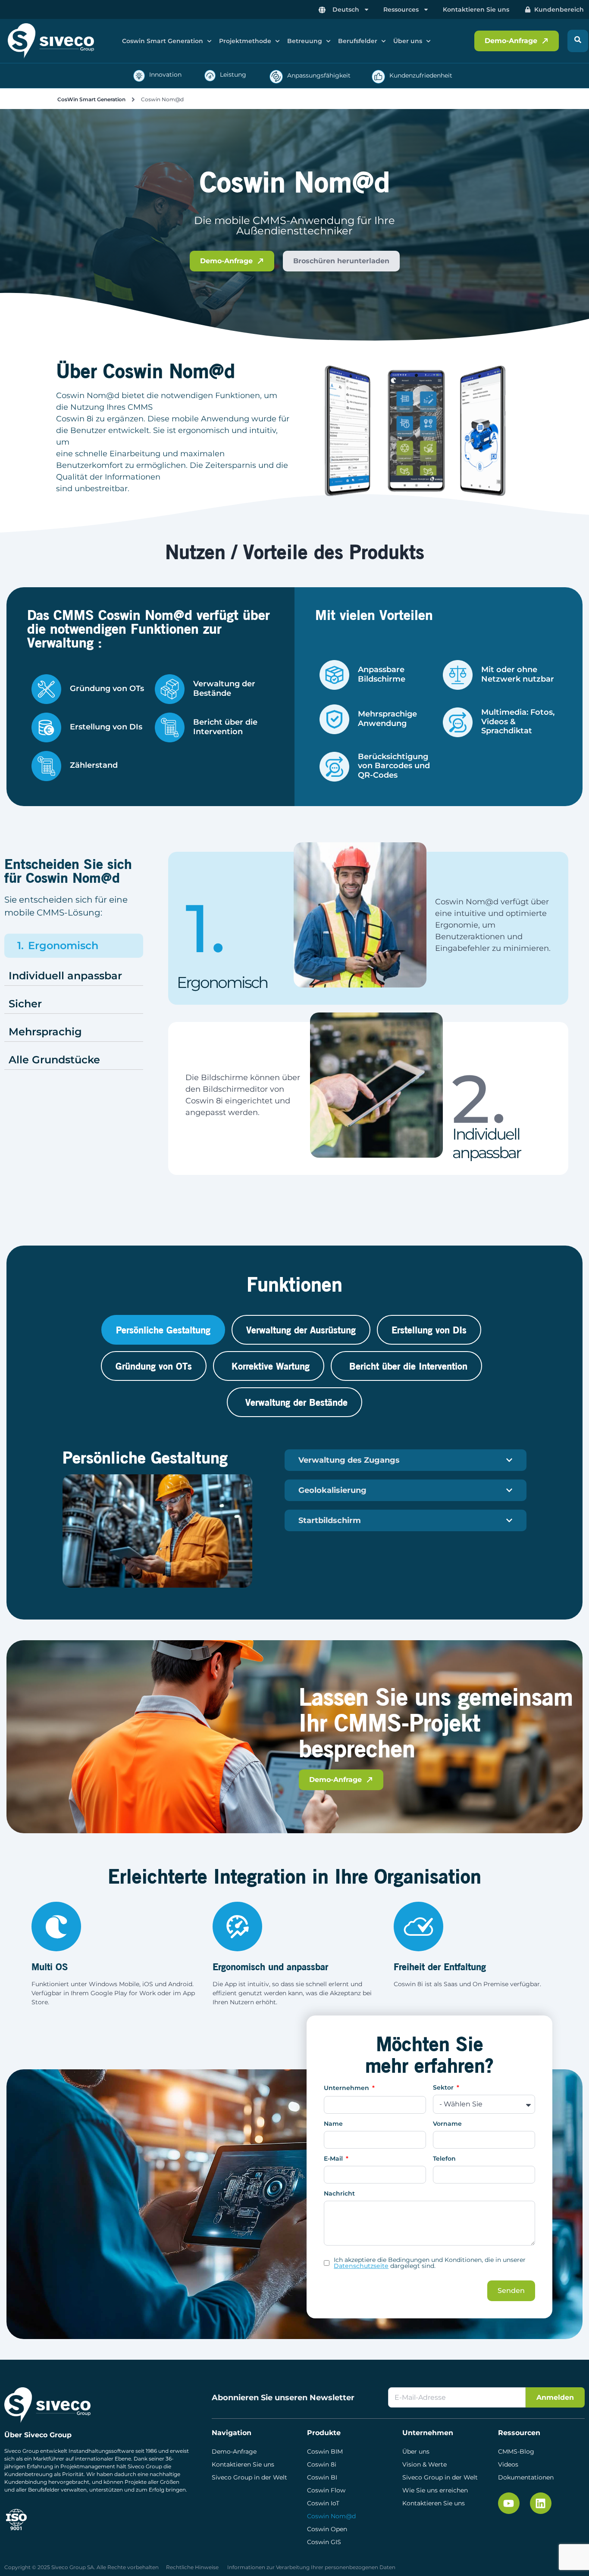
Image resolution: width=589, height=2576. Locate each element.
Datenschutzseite (361, 2266)
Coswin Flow (326, 2490)
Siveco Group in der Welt (249, 2477)
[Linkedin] (541, 2503)
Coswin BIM (325, 2451)
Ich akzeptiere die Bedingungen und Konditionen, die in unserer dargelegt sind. (430, 2263)
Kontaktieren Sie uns (476, 9)
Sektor (444, 2088)
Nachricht (339, 2194)
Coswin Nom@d (331, 2516)
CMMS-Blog (516, 2451)
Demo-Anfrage (234, 2451)
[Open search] (578, 41)
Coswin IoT (323, 2503)
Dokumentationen (526, 2477)
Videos (508, 2464)
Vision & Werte (425, 2464)
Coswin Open (327, 2529)
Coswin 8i (322, 2464)
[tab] (163, 1330)
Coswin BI (322, 2477)
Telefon (444, 2159)
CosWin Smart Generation (91, 99)
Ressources (401, 9)
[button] (168, 41)
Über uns (416, 2451)
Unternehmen (347, 2088)
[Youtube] (509, 2503)
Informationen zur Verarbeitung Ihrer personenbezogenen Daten (311, 2567)
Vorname (447, 2124)
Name (333, 2124)
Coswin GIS (324, 2542)
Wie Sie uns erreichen (435, 2490)
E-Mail (334, 2159)
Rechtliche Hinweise (192, 2567)
